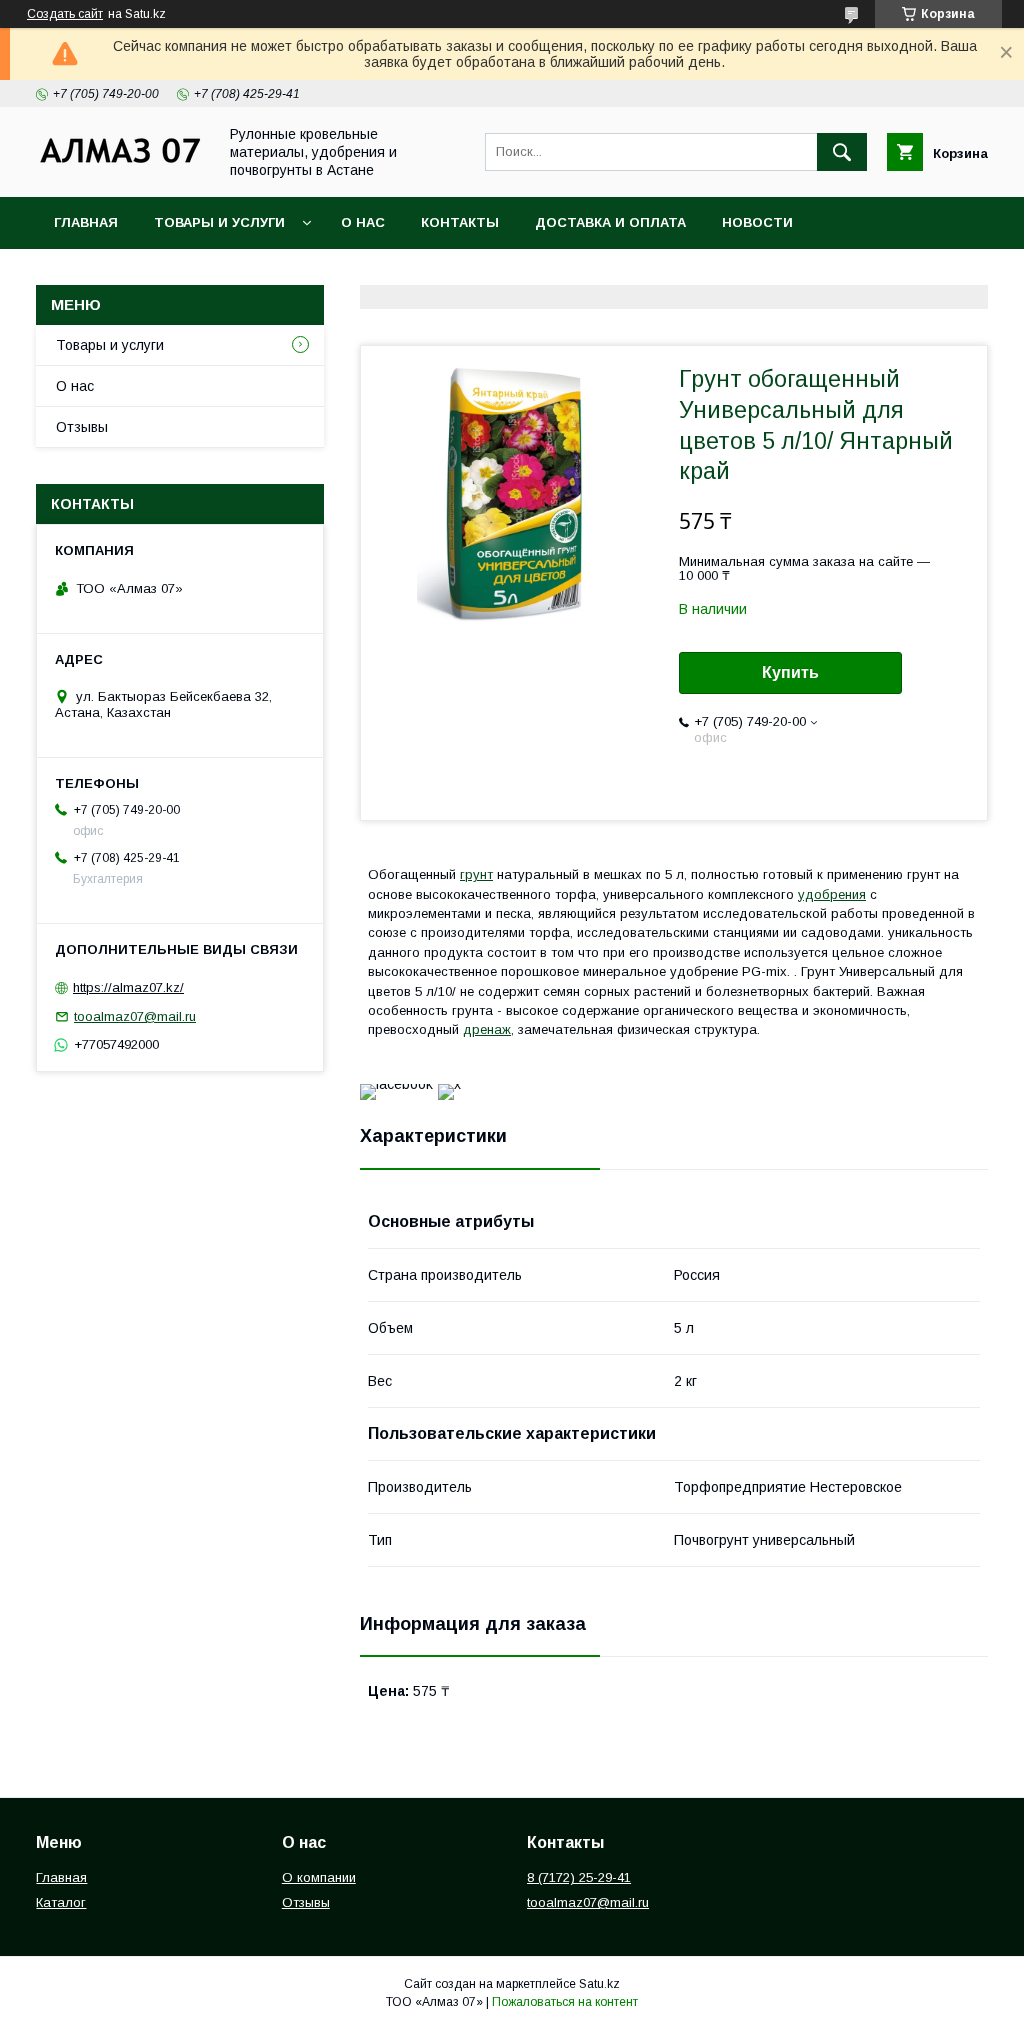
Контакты (460, 222)
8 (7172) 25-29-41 (579, 1877)
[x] (449, 1084)
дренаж (487, 1029)
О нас (363, 222)
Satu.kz (599, 1984)
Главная (86, 222)
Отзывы (82, 427)
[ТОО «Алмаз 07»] (121, 162)
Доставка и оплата (610, 222)
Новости (757, 222)
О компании (319, 1877)
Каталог (61, 1902)
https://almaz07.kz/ (128, 987)
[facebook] (396, 1084)
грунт (476, 874)
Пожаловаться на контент (565, 2002)
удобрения (832, 894)
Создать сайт (65, 14)
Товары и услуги (219, 222)
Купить (790, 672)
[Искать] (842, 152)
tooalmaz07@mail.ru (135, 1016)
